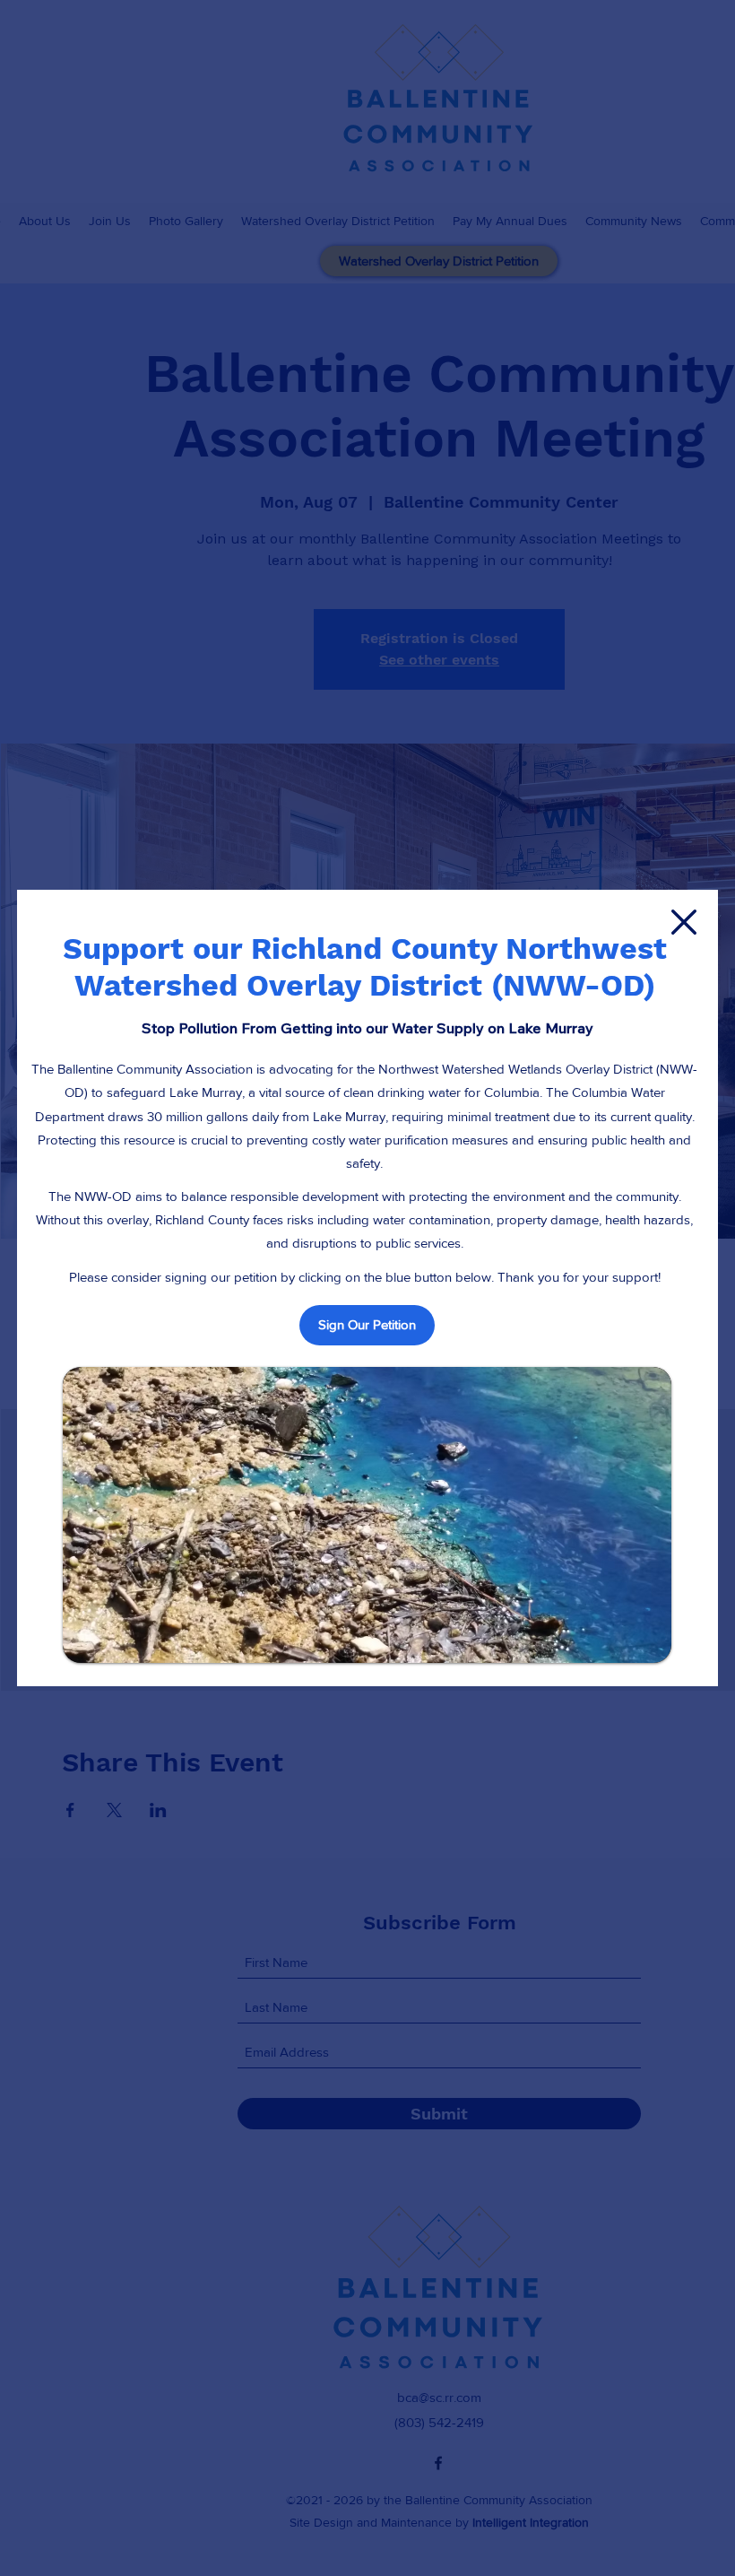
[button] (684, 922)
